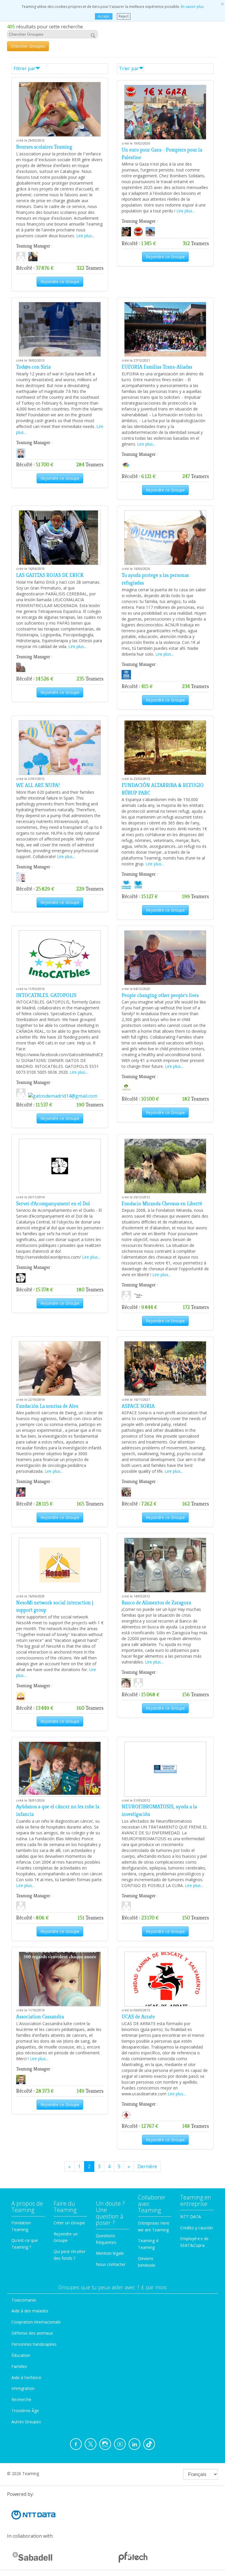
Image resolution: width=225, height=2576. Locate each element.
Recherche (21, 2399)
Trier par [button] (129, 68)
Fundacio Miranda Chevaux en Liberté (162, 1204)
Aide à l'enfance (26, 2377)
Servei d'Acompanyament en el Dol (53, 1204)
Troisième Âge (25, 2411)
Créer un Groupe (69, 2223)
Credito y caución (197, 2228)
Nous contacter (111, 2264)
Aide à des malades (30, 2311)
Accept (104, 16)
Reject (124, 16)
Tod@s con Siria (33, 367)
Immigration (23, 2388)
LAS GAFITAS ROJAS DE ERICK (50, 575)
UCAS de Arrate (138, 2017)
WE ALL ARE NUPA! (38, 785)
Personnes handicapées (34, 2344)
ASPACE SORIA (138, 1406)
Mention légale (110, 2253)
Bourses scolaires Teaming (44, 147)
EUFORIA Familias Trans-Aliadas (157, 367)
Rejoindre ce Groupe (60, 282)
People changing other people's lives (160, 995)
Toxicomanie (24, 2300)
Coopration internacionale (36, 2322)
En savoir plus (192, 7)
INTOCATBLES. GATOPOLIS (46, 995)
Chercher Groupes (28, 46)
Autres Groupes (26, 2422)
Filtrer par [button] (24, 68)
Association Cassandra (40, 2017)
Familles (19, 2366)
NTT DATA (191, 2217)
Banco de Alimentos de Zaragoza (156, 1603)
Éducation (21, 2355)
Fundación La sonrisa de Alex (47, 1406)
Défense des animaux (32, 2333)
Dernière (147, 2166)
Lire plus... (85, 236)
